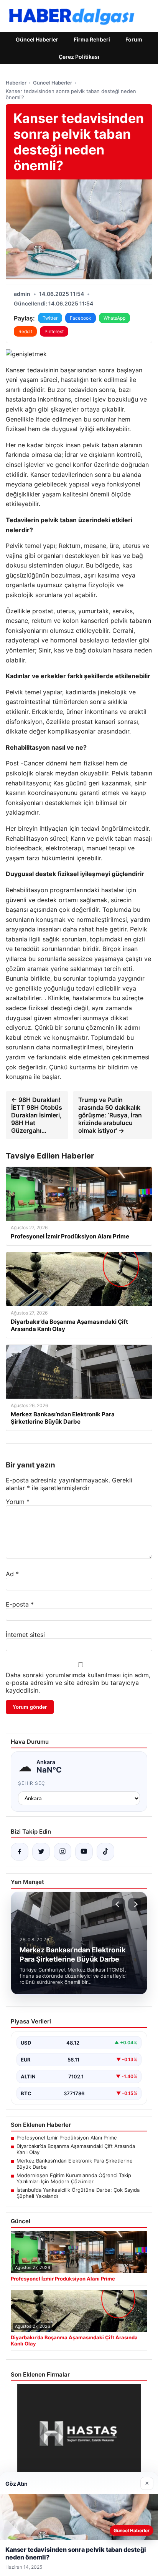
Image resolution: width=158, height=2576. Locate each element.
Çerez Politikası (79, 57)
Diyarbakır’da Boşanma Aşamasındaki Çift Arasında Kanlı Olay (76, 2149)
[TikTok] (105, 1852)
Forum (134, 39)
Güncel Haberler (37, 39)
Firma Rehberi (92, 39)
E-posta (20, 1604)
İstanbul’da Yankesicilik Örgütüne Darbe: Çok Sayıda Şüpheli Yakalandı (78, 2193)
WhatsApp (114, 318)
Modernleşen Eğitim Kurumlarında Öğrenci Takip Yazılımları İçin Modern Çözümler (74, 2178)
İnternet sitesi (25, 1635)
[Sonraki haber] (135, 1904)
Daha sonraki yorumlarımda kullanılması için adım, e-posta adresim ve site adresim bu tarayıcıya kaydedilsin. (78, 1683)
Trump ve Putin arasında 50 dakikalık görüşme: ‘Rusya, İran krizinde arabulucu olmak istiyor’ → (110, 1115)
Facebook (81, 318)
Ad (12, 1574)
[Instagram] (63, 1852)
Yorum (18, 1502)
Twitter (50, 318)
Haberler (16, 83)
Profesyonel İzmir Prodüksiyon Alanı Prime (67, 2138)
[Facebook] (20, 1852)
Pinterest (54, 331)
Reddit (25, 331)
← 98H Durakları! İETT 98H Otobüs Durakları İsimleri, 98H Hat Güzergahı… (37, 1115)
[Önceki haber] (118, 1904)
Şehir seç (32, 1783)
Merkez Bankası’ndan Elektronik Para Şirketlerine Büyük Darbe (75, 2164)
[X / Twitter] (41, 1852)
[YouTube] (84, 1852)
